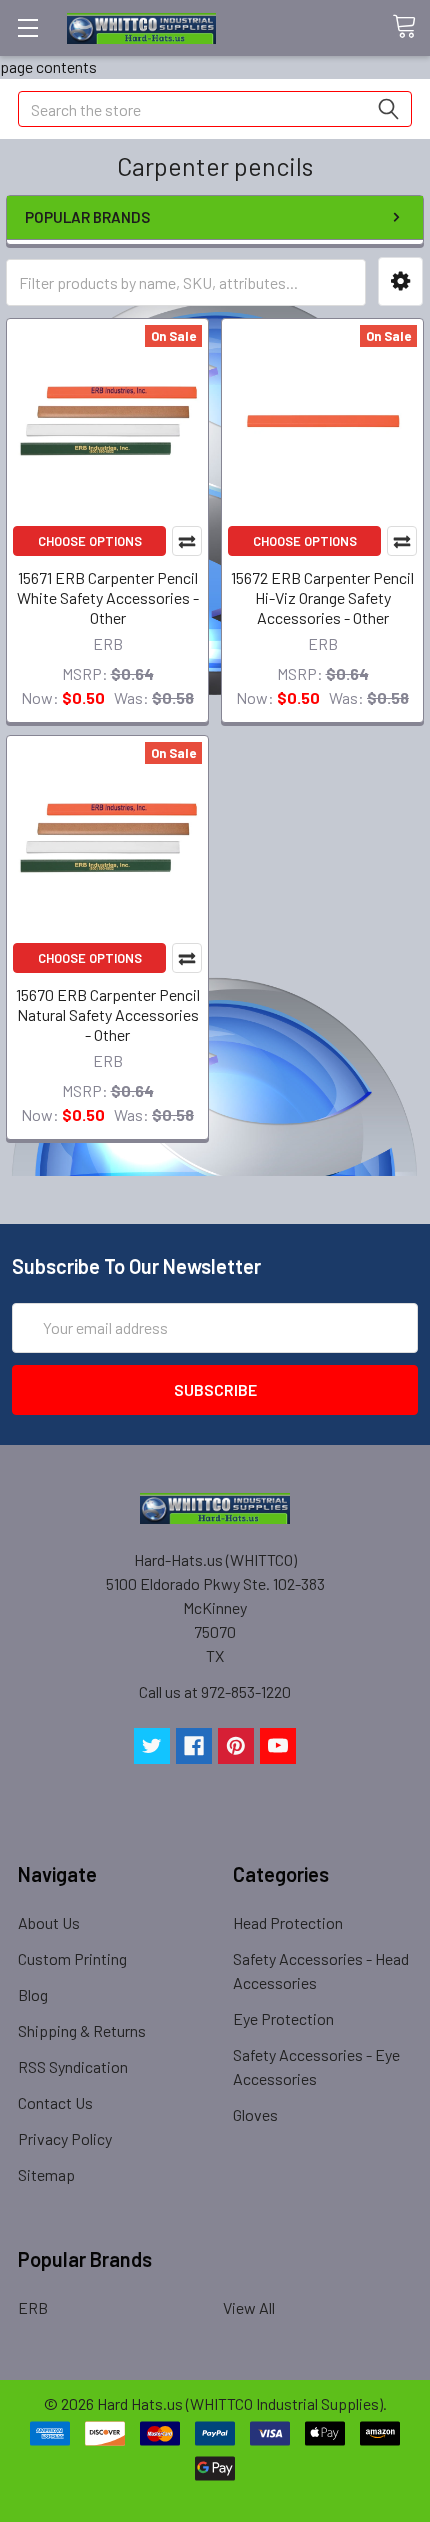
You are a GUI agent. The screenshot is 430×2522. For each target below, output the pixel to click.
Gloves (255, 2114)
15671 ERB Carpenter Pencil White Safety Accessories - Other (108, 597)
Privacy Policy (65, 2138)
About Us (49, 1922)
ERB (33, 2307)
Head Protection (288, 1922)
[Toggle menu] (27, 27)
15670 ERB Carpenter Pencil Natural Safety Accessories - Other (108, 1014)
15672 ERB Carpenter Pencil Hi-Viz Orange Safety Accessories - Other (322, 597)
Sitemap (46, 2174)
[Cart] (411, 27)
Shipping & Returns (82, 2030)
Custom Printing (72, 1958)
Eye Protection (283, 2018)
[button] (400, 281)
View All (249, 2307)
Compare (187, 541)
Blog (33, 1994)
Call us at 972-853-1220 (215, 1691)
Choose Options (90, 541)
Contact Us (55, 2102)
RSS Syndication (73, 2066)
